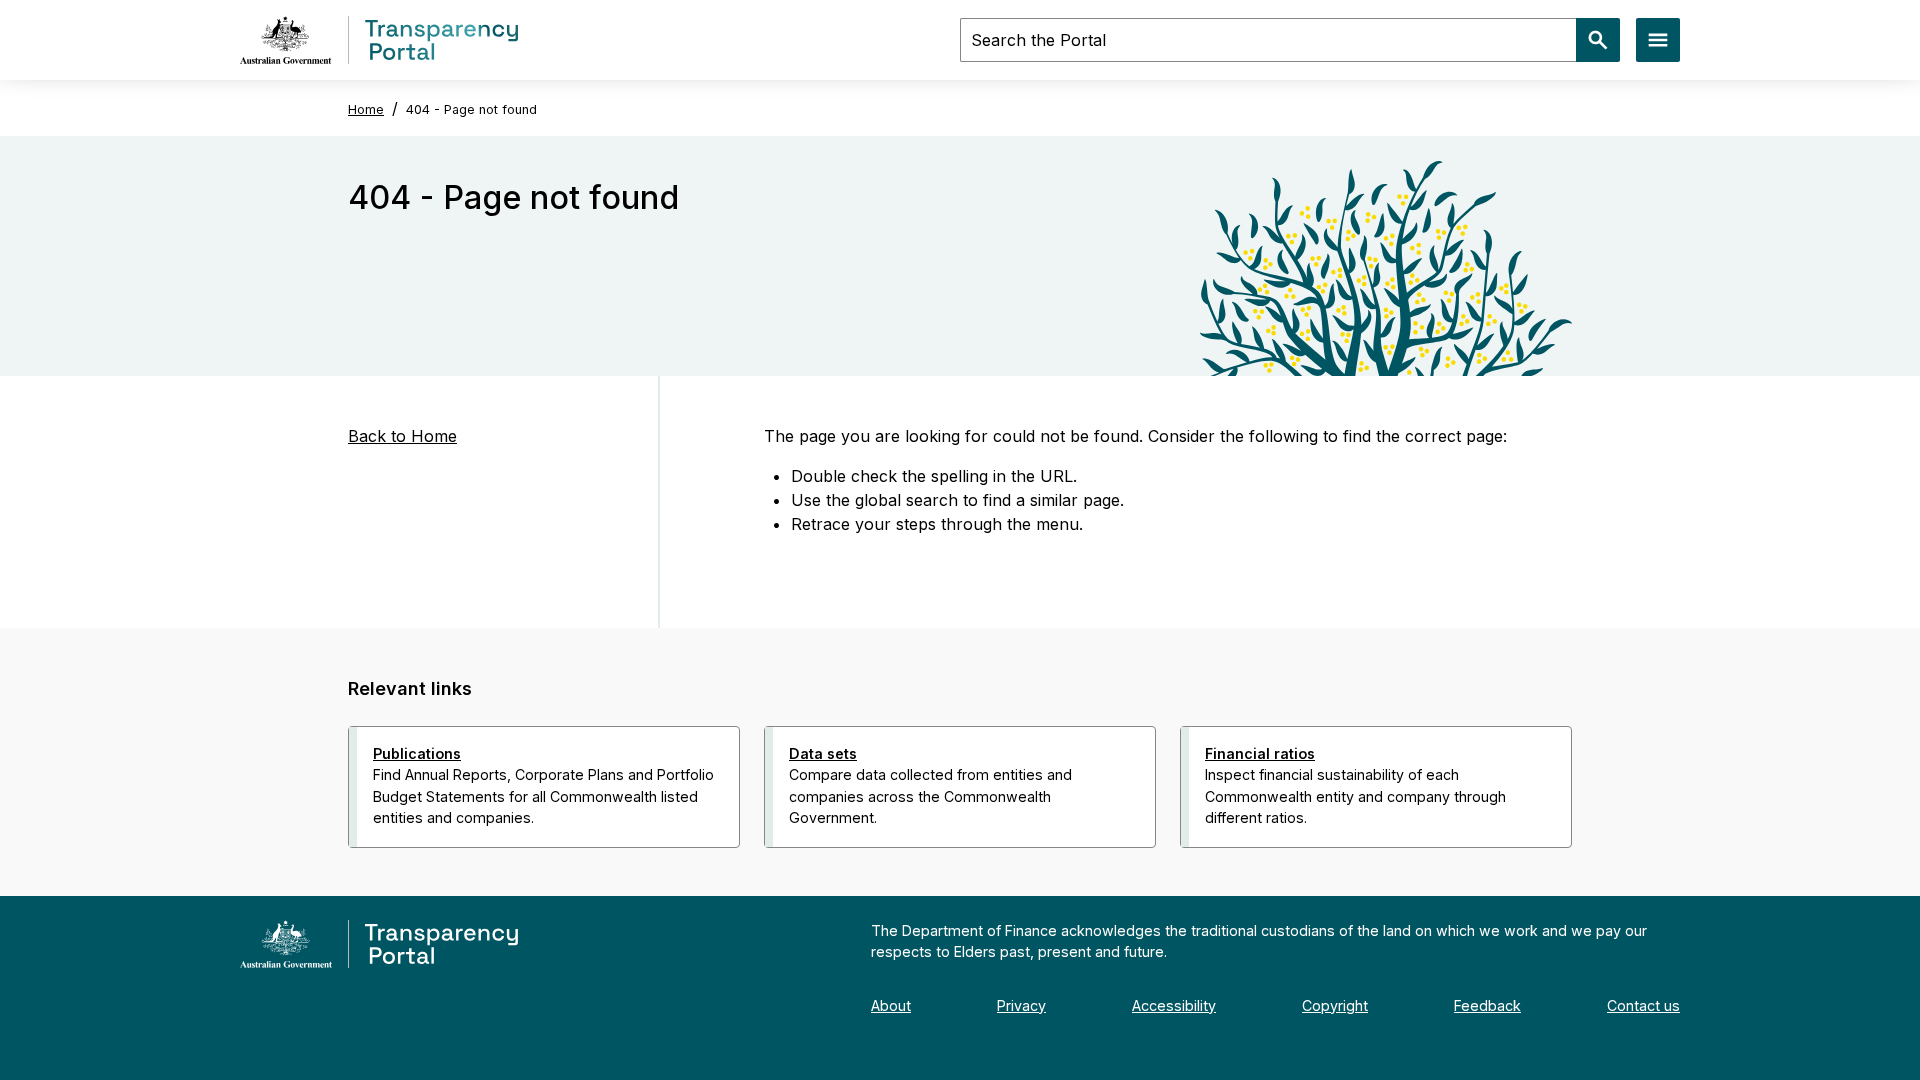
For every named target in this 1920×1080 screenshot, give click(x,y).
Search (1598, 40)
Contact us (1643, 1005)
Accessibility (1174, 1005)
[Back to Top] (916, 874)
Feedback (1487, 1005)
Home (366, 109)
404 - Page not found (471, 109)
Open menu (1658, 40)
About (891, 1005)
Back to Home (402, 436)
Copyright (1335, 1005)
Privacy (1021, 1005)
